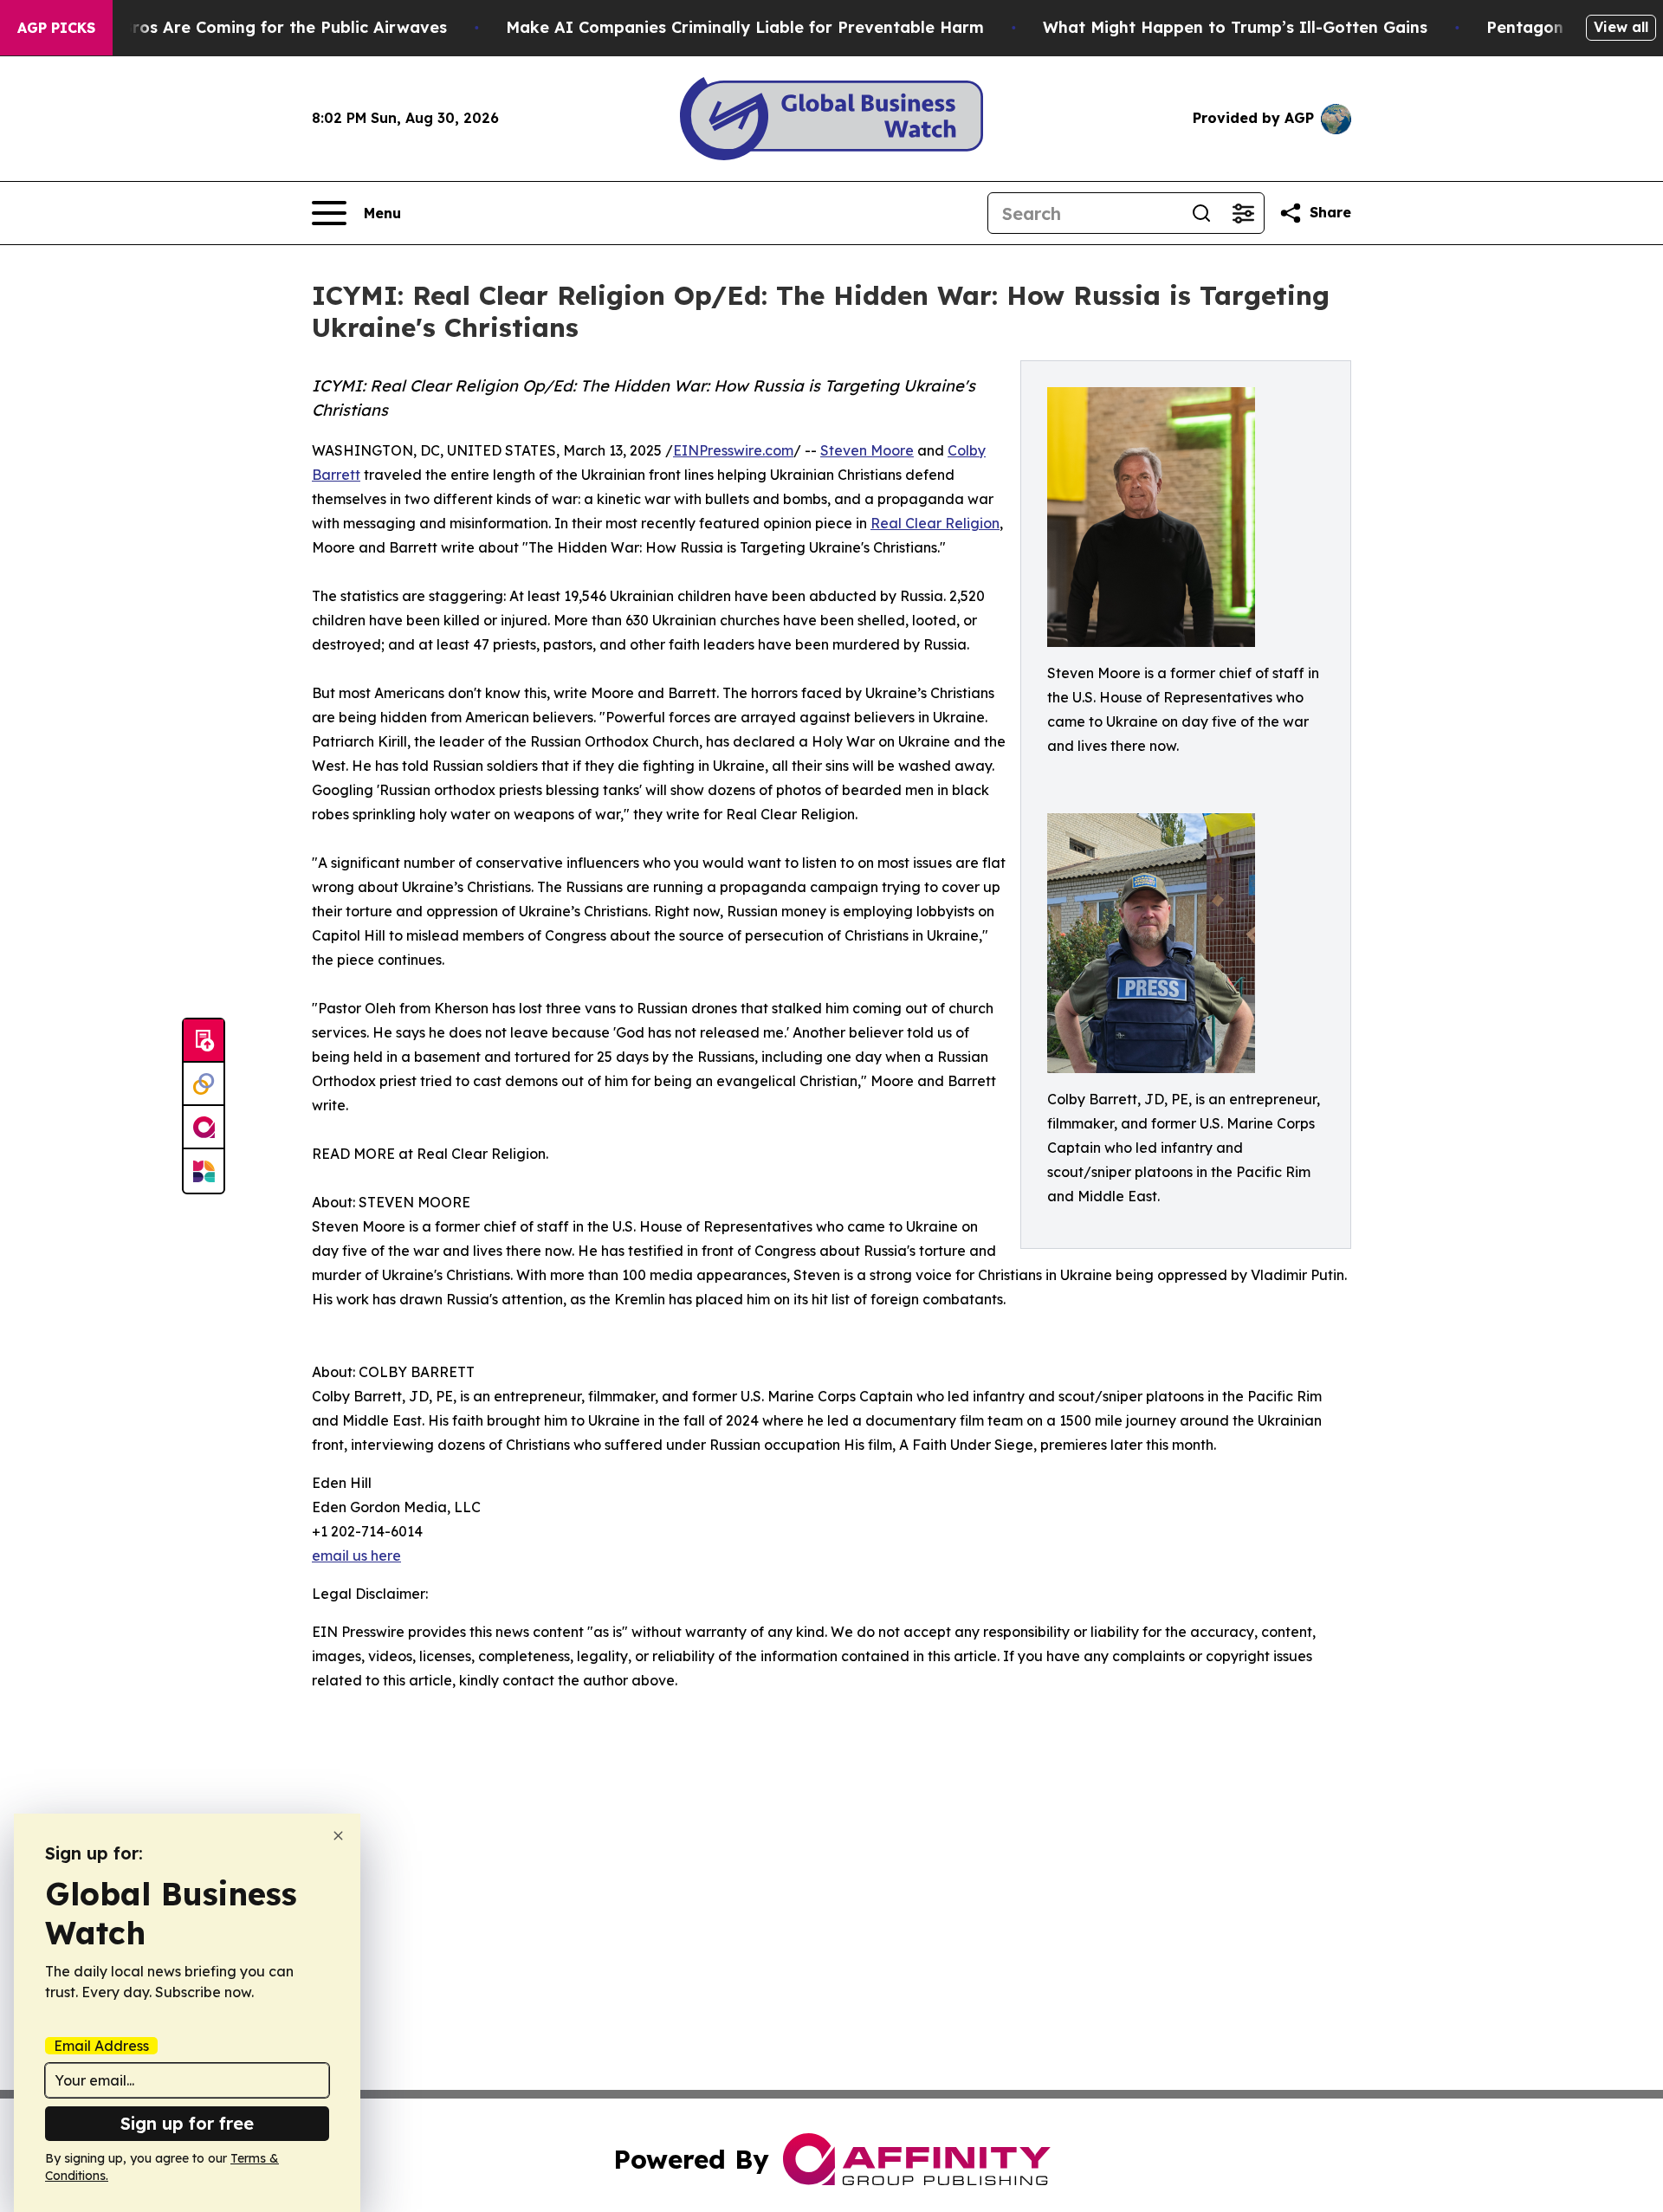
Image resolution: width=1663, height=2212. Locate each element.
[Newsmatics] (204, 1171)
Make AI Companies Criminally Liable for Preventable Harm (745, 27)
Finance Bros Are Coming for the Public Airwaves (251, 27)
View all (1621, 27)
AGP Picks (56, 28)
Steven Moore (867, 450)
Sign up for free (187, 2123)
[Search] (1201, 213)
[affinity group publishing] (204, 1128)
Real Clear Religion (935, 523)
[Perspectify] (204, 1084)
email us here (356, 1556)
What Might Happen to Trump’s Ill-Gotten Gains (1235, 27)
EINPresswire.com (733, 450)
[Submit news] (204, 1041)
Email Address (101, 2046)
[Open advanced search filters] (1243, 213)
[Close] (338, 1836)
